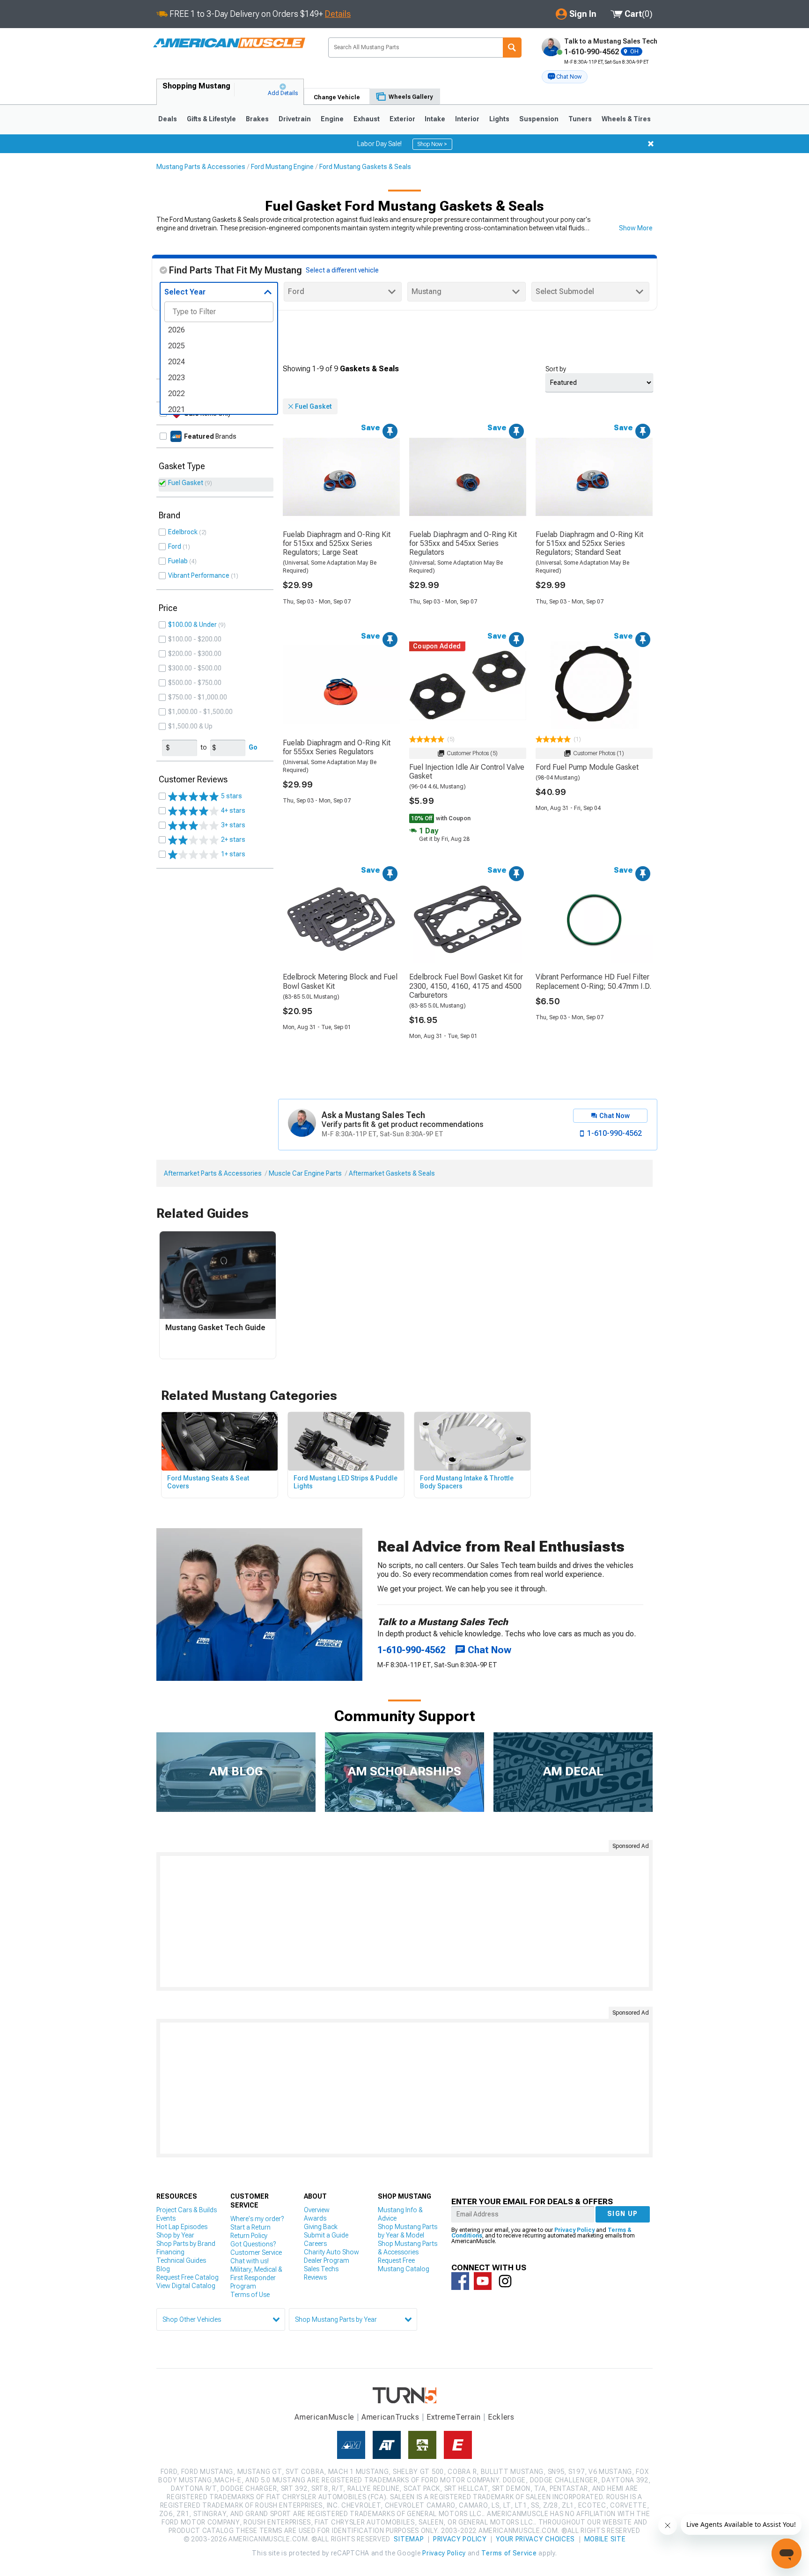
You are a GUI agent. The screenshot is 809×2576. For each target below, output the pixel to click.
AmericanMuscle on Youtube (483, 2281)
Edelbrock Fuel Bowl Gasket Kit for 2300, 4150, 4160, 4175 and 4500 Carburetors (466, 986)
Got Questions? (253, 2244)
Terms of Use (250, 2295)
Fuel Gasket (186, 483)
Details (338, 14)
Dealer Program (327, 2260)
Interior (467, 119)
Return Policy (249, 2236)
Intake (435, 119)
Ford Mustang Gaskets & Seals (365, 167)
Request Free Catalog (188, 2277)
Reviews (315, 2277)
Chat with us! (250, 2261)
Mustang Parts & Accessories (201, 167)
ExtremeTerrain (454, 2417)
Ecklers (501, 2417)
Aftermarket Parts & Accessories (213, 1173)
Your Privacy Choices (535, 2539)
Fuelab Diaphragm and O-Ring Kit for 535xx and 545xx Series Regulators (463, 543)
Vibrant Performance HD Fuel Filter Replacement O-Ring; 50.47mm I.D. (593, 981)
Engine (332, 119)
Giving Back (321, 2227)
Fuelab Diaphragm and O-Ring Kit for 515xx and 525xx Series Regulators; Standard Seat (589, 543)
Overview (317, 2210)
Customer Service (256, 2252)
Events (166, 2218)
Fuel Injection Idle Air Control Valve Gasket (467, 772)
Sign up (623, 2214)
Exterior (402, 119)
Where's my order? (257, 2219)
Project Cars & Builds (187, 2210)
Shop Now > (432, 144)
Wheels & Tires (626, 119)
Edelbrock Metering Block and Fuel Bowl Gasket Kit (340, 981)
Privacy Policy (574, 2230)
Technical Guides (181, 2260)
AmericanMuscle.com (229, 43)
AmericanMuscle (324, 2417)
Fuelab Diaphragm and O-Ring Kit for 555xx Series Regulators (337, 747)
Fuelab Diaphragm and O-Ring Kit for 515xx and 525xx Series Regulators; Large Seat (337, 543)
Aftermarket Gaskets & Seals (392, 1173)
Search (512, 48)
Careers (315, 2244)
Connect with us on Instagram (505, 2281)
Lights (499, 119)
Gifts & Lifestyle (211, 119)
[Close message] (651, 144)
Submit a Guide (326, 2235)
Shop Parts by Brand (186, 2244)
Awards (315, 2218)
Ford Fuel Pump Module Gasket (587, 767)
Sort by (556, 369)
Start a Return (250, 2227)
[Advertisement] (404, 1921)
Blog (163, 2269)
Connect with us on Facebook (460, 2281)
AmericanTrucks (390, 2417)
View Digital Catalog (186, 2286)
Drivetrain (295, 119)
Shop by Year (175, 2235)
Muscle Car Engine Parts (305, 1173)
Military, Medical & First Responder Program (256, 2278)
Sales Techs (321, 2269)
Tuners (580, 119)
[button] (565, 77)
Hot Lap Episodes (182, 2227)
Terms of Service (509, 2553)
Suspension (539, 119)
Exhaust (367, 119)
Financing (170, 2252)
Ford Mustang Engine (282, 167)
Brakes (257, 119)
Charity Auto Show (331, 2252)
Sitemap (409, 2539)
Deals (168, 119)
